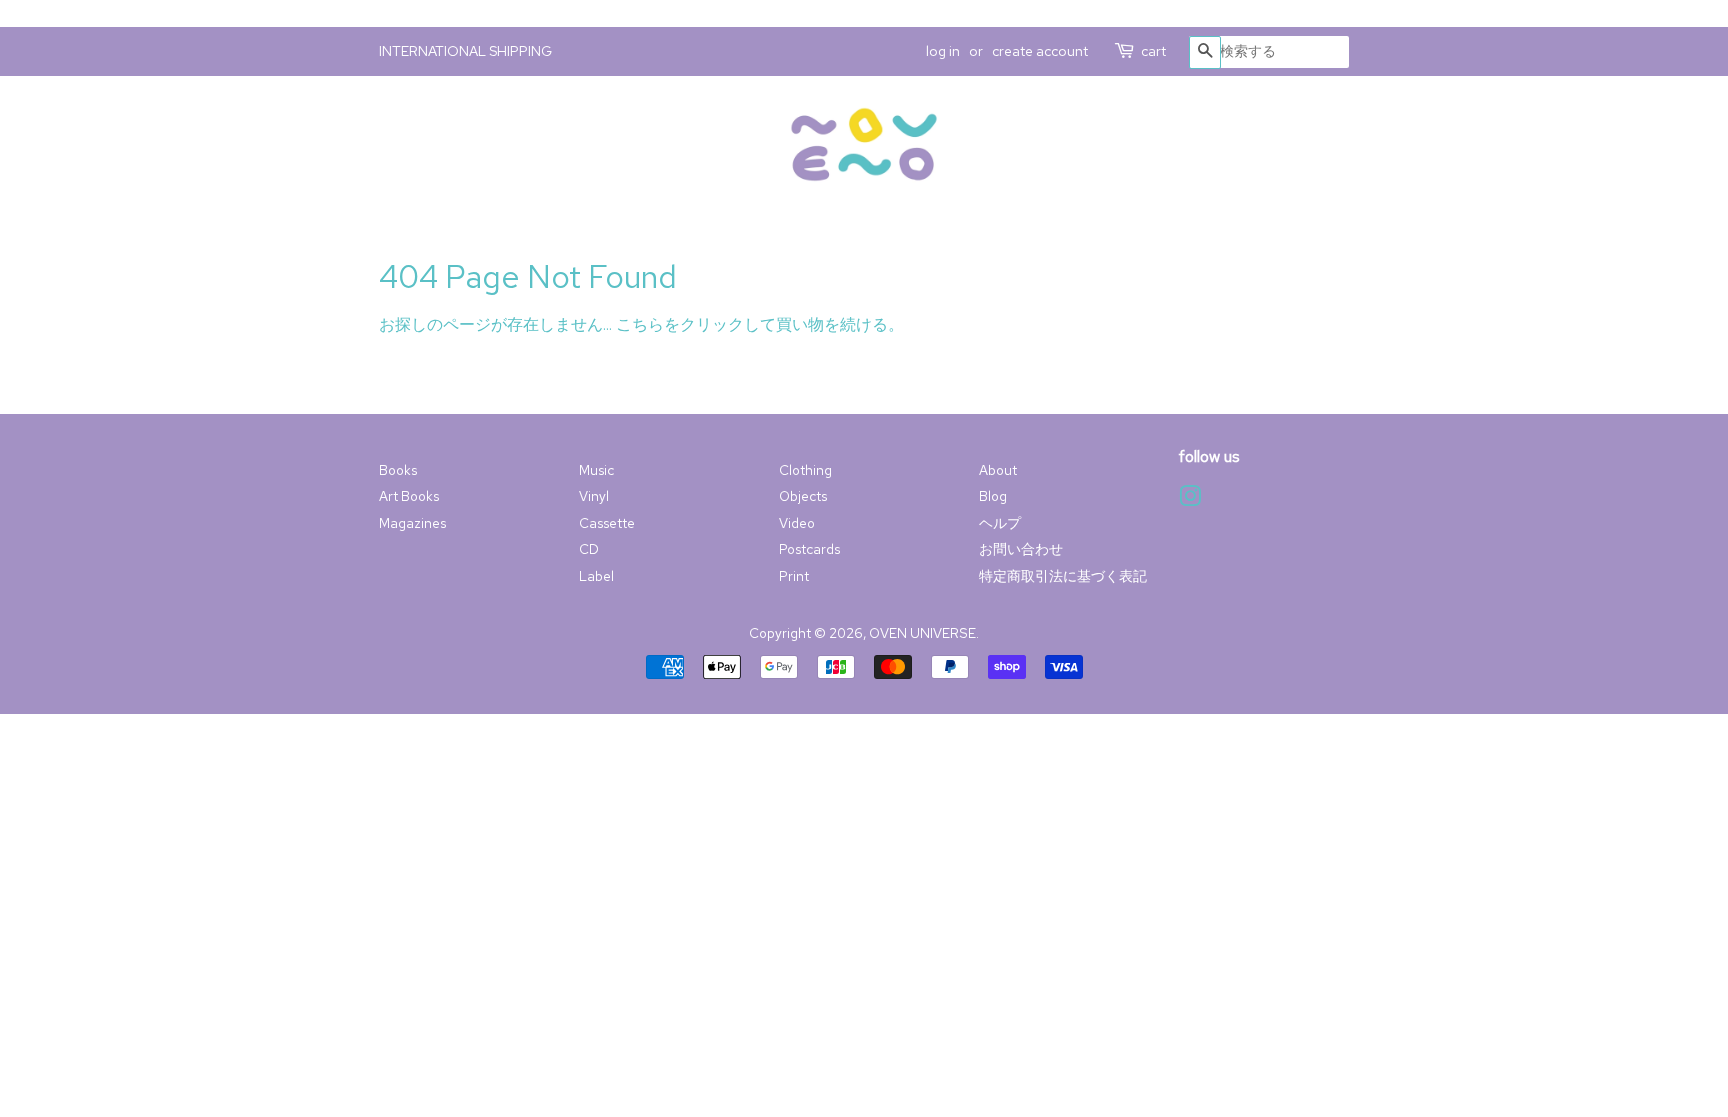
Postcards (809, 549)
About (998, 470)
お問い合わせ (1021, 549)
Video (797, 523)
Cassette (607, 523)
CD (589, 549)
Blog (993, 496)
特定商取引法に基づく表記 (1063, 576)
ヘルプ (1000, 523)
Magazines (412, 523)
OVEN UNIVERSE (922, 633)
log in (943, 51)
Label (596, 576)
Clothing (805, 470)
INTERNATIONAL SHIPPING (465, 51)
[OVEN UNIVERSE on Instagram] (1190, 500)
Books (398, 470)
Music (596, 470)
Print (794, 576)
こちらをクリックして (696, 324)
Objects (803, 496)
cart (1153, 51)
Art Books (409, 496)
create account (1040, 51)
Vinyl (594, 496)
